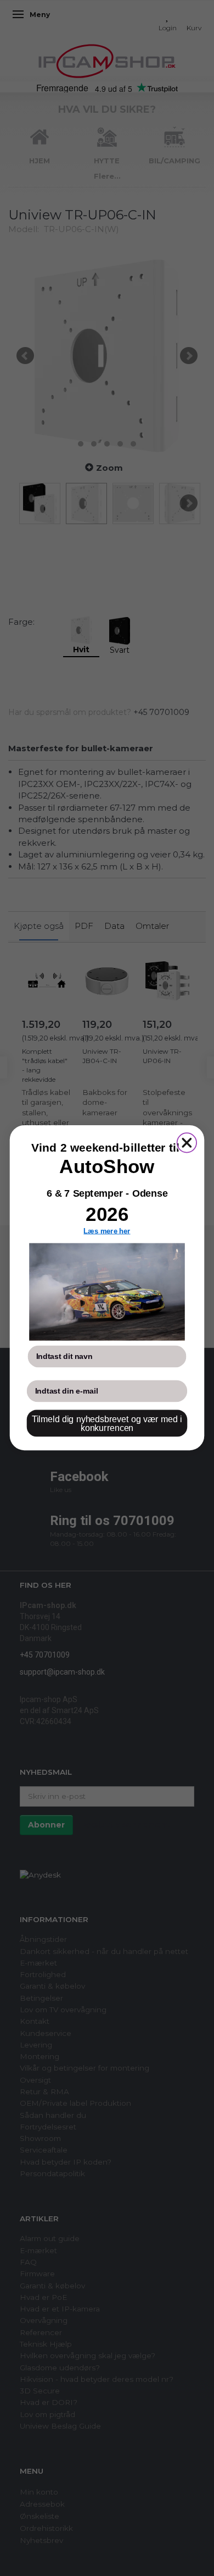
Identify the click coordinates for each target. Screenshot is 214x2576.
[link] (107, 1292)
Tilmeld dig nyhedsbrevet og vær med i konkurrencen (107, 1424)
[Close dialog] (187, 1143)
